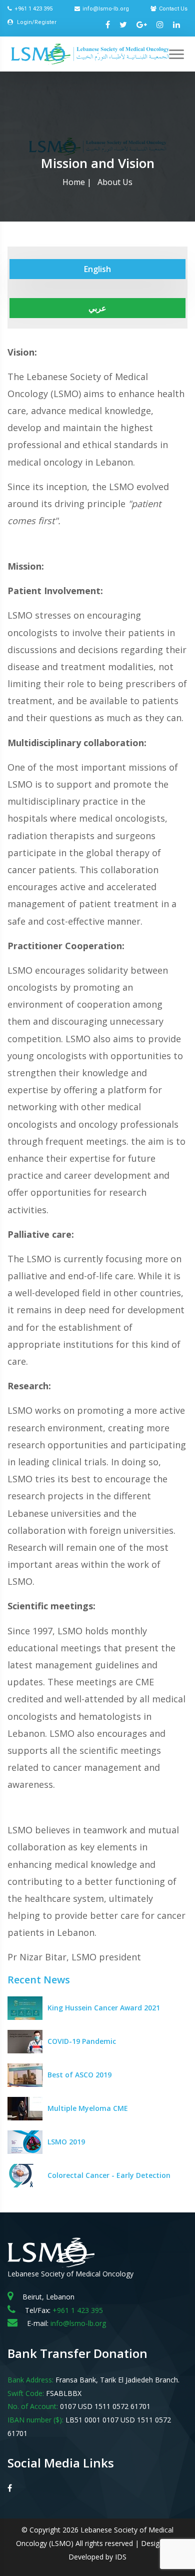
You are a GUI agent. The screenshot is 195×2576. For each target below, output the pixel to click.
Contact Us (173, 9)
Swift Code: (26, 2393)
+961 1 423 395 (33, 9)
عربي (97, 308)
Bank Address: (30, 2380)
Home (74, 182)
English (97, 269)
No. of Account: (33, 2406)
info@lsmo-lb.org (106, 9)
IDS (121, 2557)
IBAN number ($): (35, 2420)
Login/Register (36, 22)
